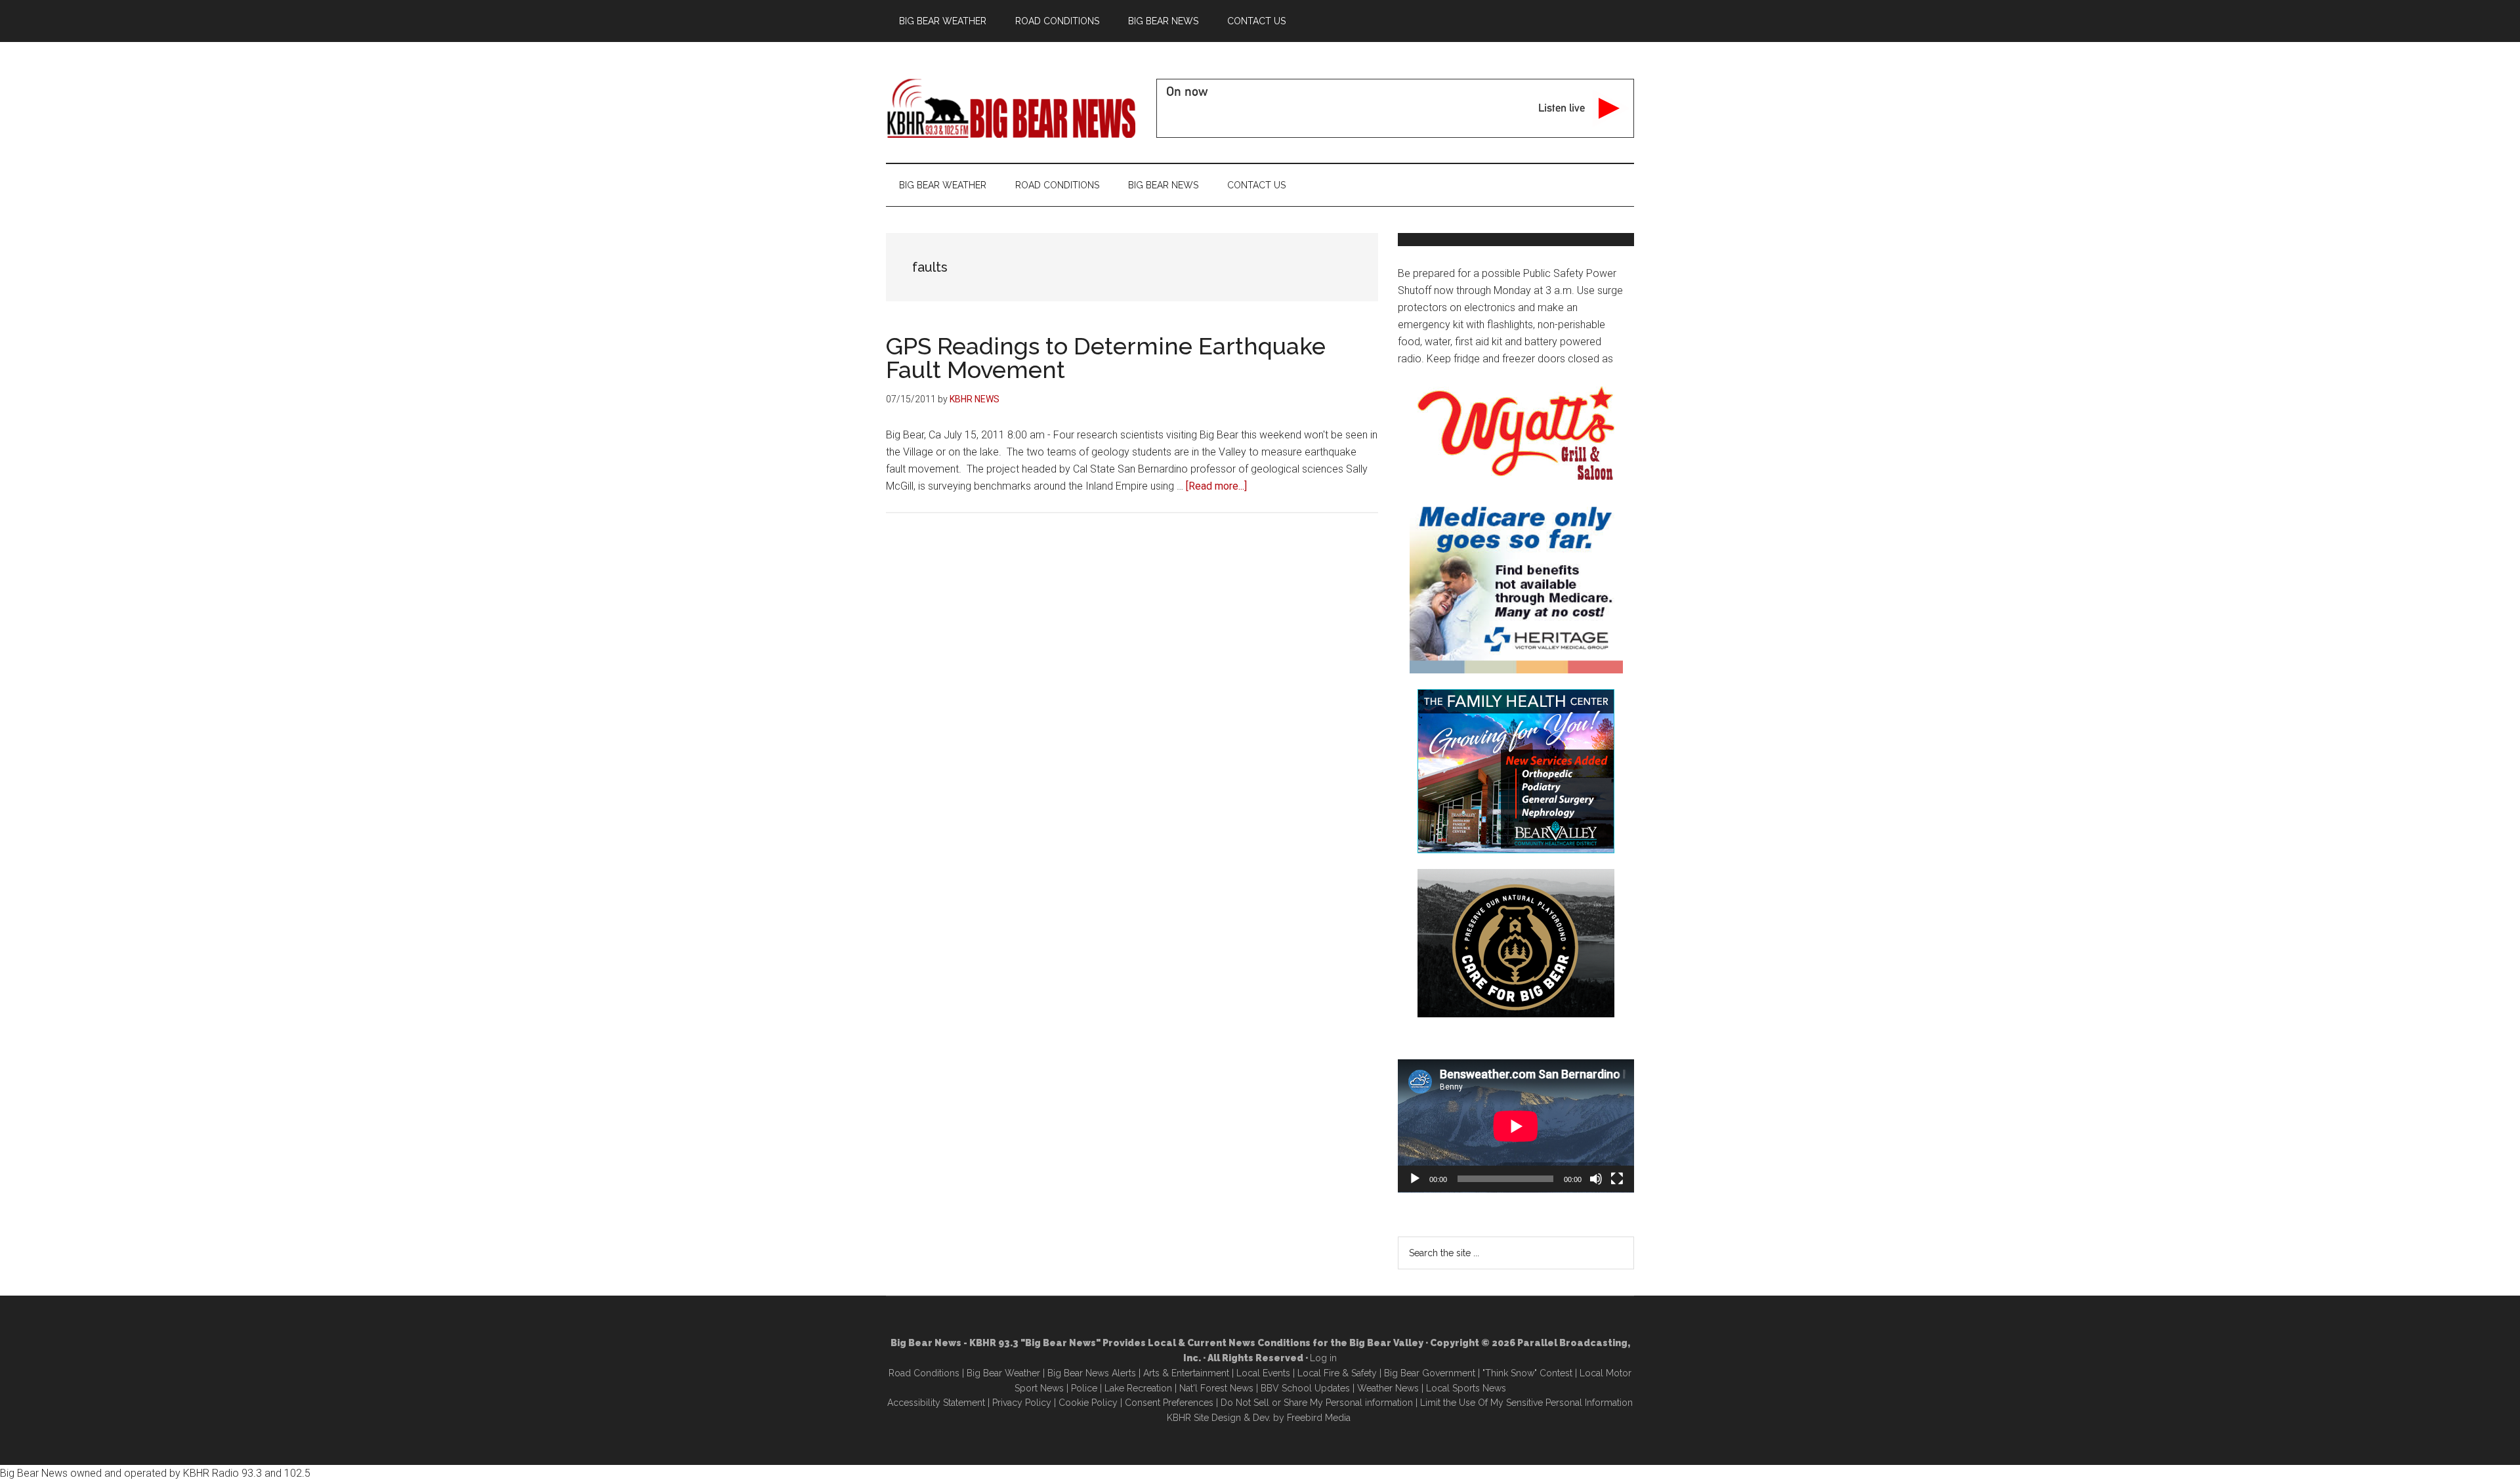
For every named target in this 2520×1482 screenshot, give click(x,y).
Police (1084, 1388)
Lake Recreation (1138, 1388)
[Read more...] (1216, 486)
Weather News (1388, 1388)
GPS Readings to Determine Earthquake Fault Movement (1106, 358)
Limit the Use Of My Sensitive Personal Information (1526, 1403)
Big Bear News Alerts (1092, 1373)
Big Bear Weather (1003, 1373)
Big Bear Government (1430, 1373)
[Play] (1415, 1179)
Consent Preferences (1169, 1403)
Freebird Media (1319, 1418)
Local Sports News (1466, 1388)
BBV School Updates (1305, 1388)
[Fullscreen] (1617, 1179)
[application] (1516, 1126)
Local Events (1263, 1373)
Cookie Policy (1088, 1403)
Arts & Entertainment (1186, 1373)
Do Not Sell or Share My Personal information (1317, 1403)
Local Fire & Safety (1337, 1373)
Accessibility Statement (936, 1403)
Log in (1323, 1358)
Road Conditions (924, 1373)
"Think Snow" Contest (1527, 1373)
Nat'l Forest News (1216, 1388)
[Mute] (1596, 1179)
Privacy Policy (1022, 1403)
